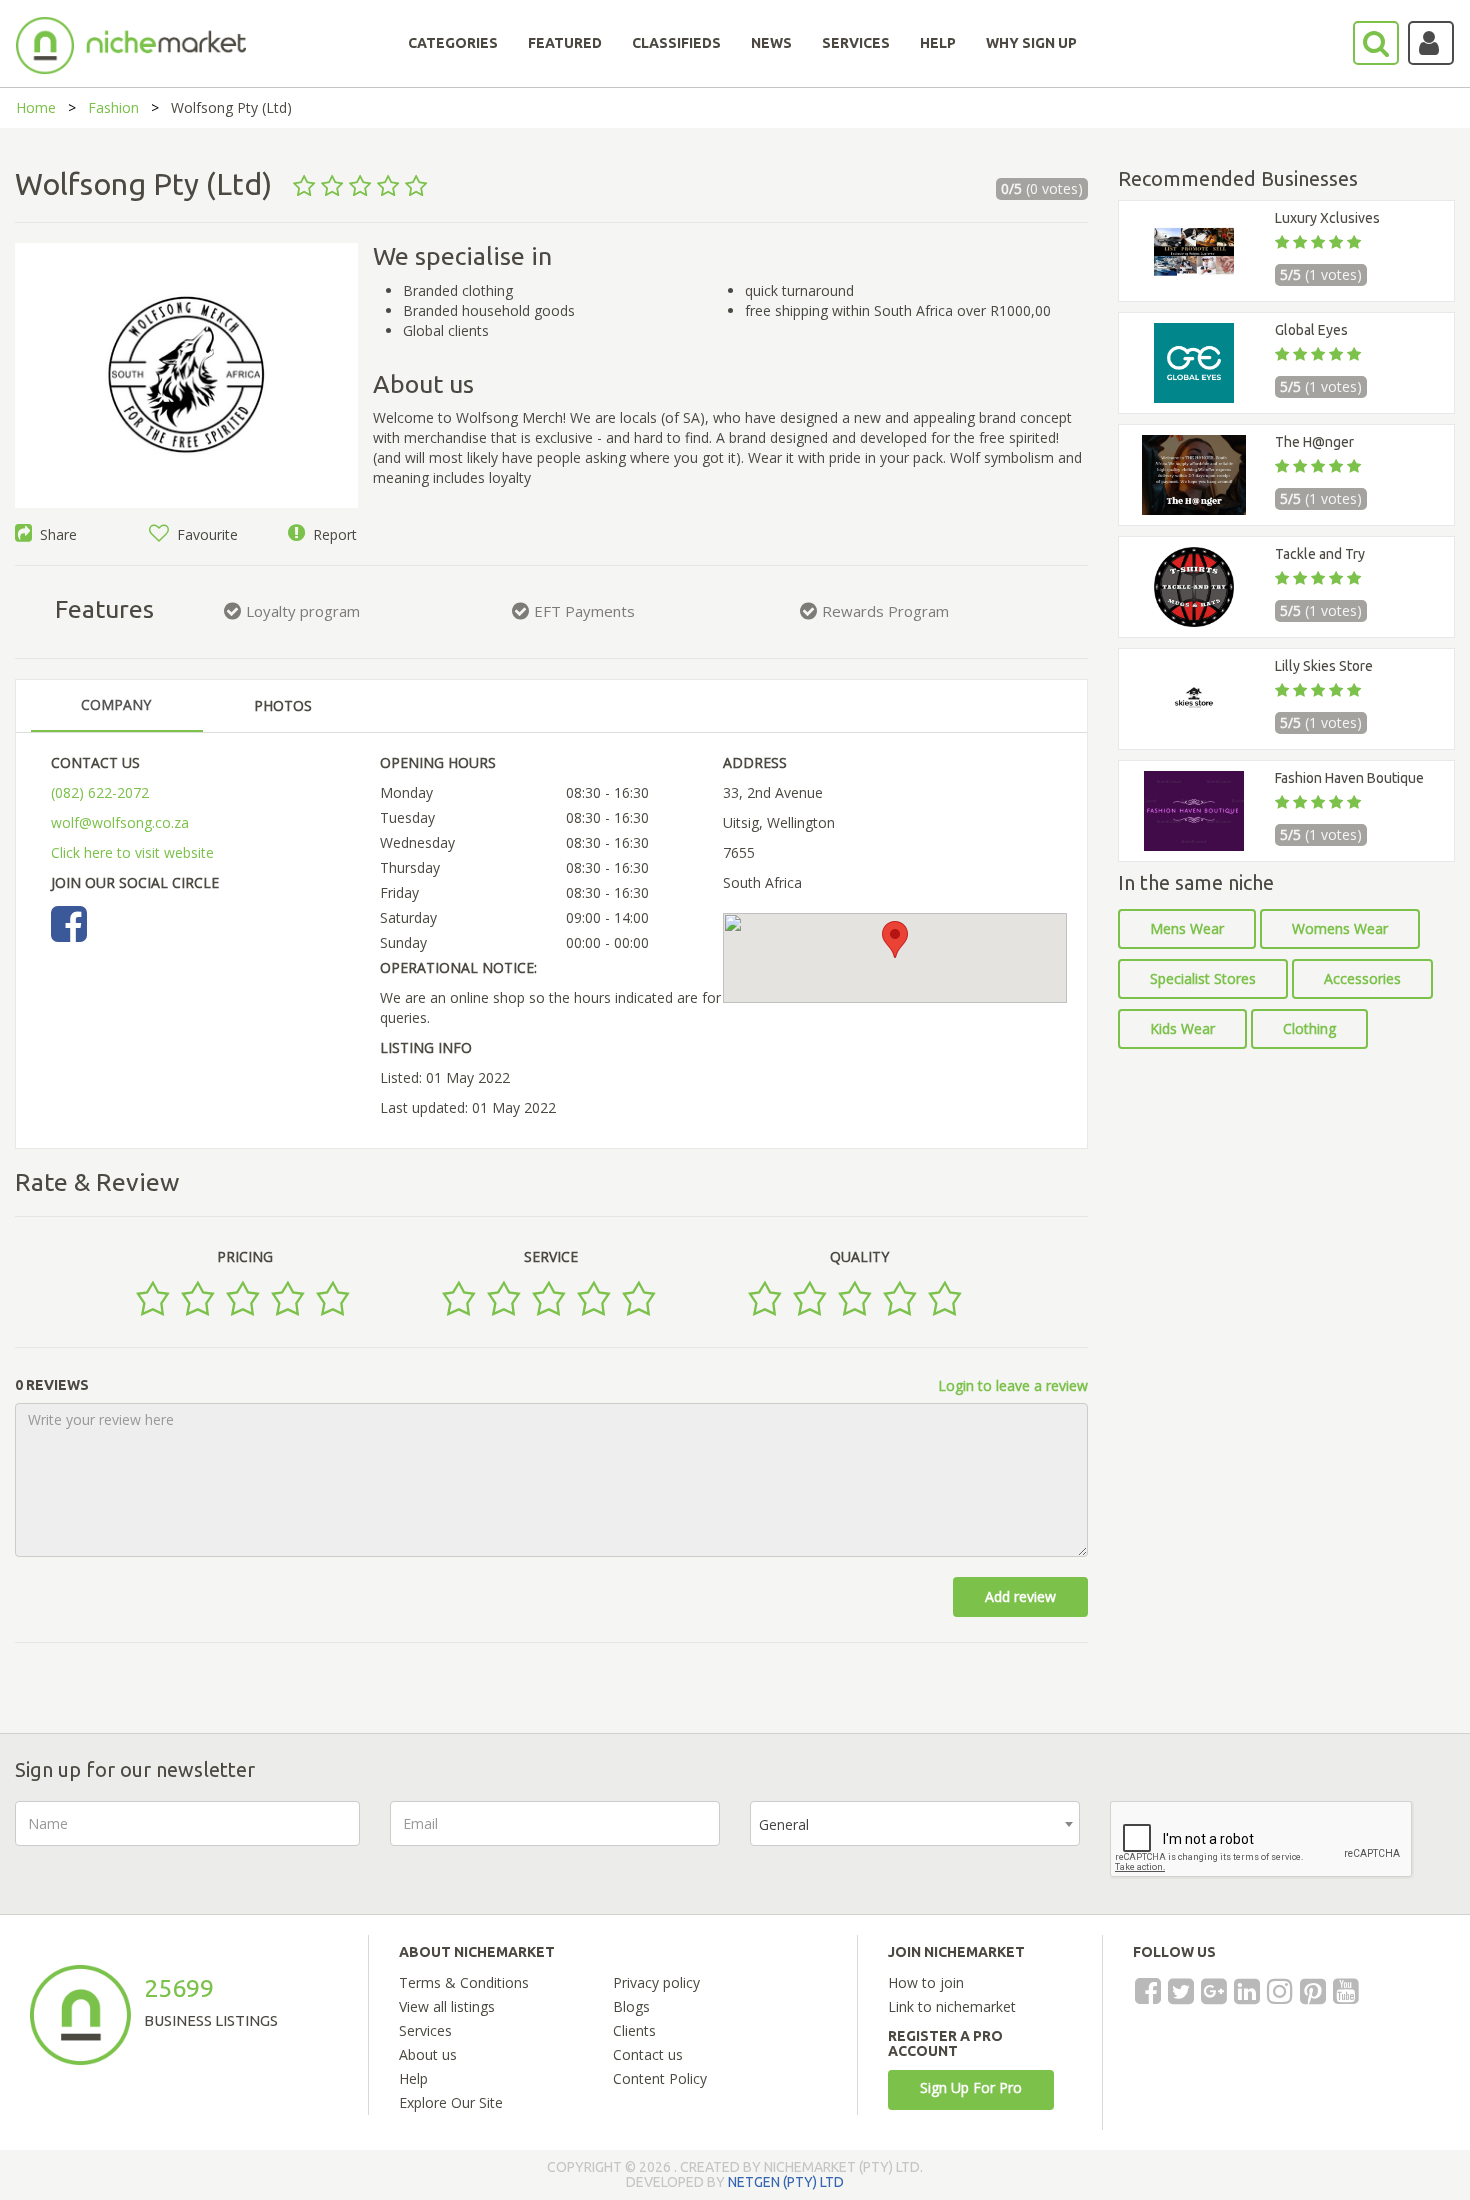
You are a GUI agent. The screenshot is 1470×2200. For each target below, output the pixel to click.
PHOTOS (283, 705)
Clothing (1309, 1028)
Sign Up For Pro (971, 2087)
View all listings (447, 2006)
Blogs (631, 2006)
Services (425, 2030)
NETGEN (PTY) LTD (786, 2182)
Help (413, 2078)
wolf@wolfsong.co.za (120, 822)
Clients (634, 2030)
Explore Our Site (451, 2102)
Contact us (648, 2054)
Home (36, 107)
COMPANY (116, 704)
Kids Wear (1182, 1028)
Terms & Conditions (464, 1982)
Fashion (113, 107)
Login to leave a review (1013, 1385)
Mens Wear (1187, 928)
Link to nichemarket (952, 2006)
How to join (926, 1982)
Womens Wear (1340, 928)
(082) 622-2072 (100, 792)
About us (428, 2054)
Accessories (1362, 978)
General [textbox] (784, 1824)
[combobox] (915, 1823)
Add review (1020, 1596)
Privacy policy (656, 1982)
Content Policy (660, 2078)
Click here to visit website (132, 852)
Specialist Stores (1203, 978)
